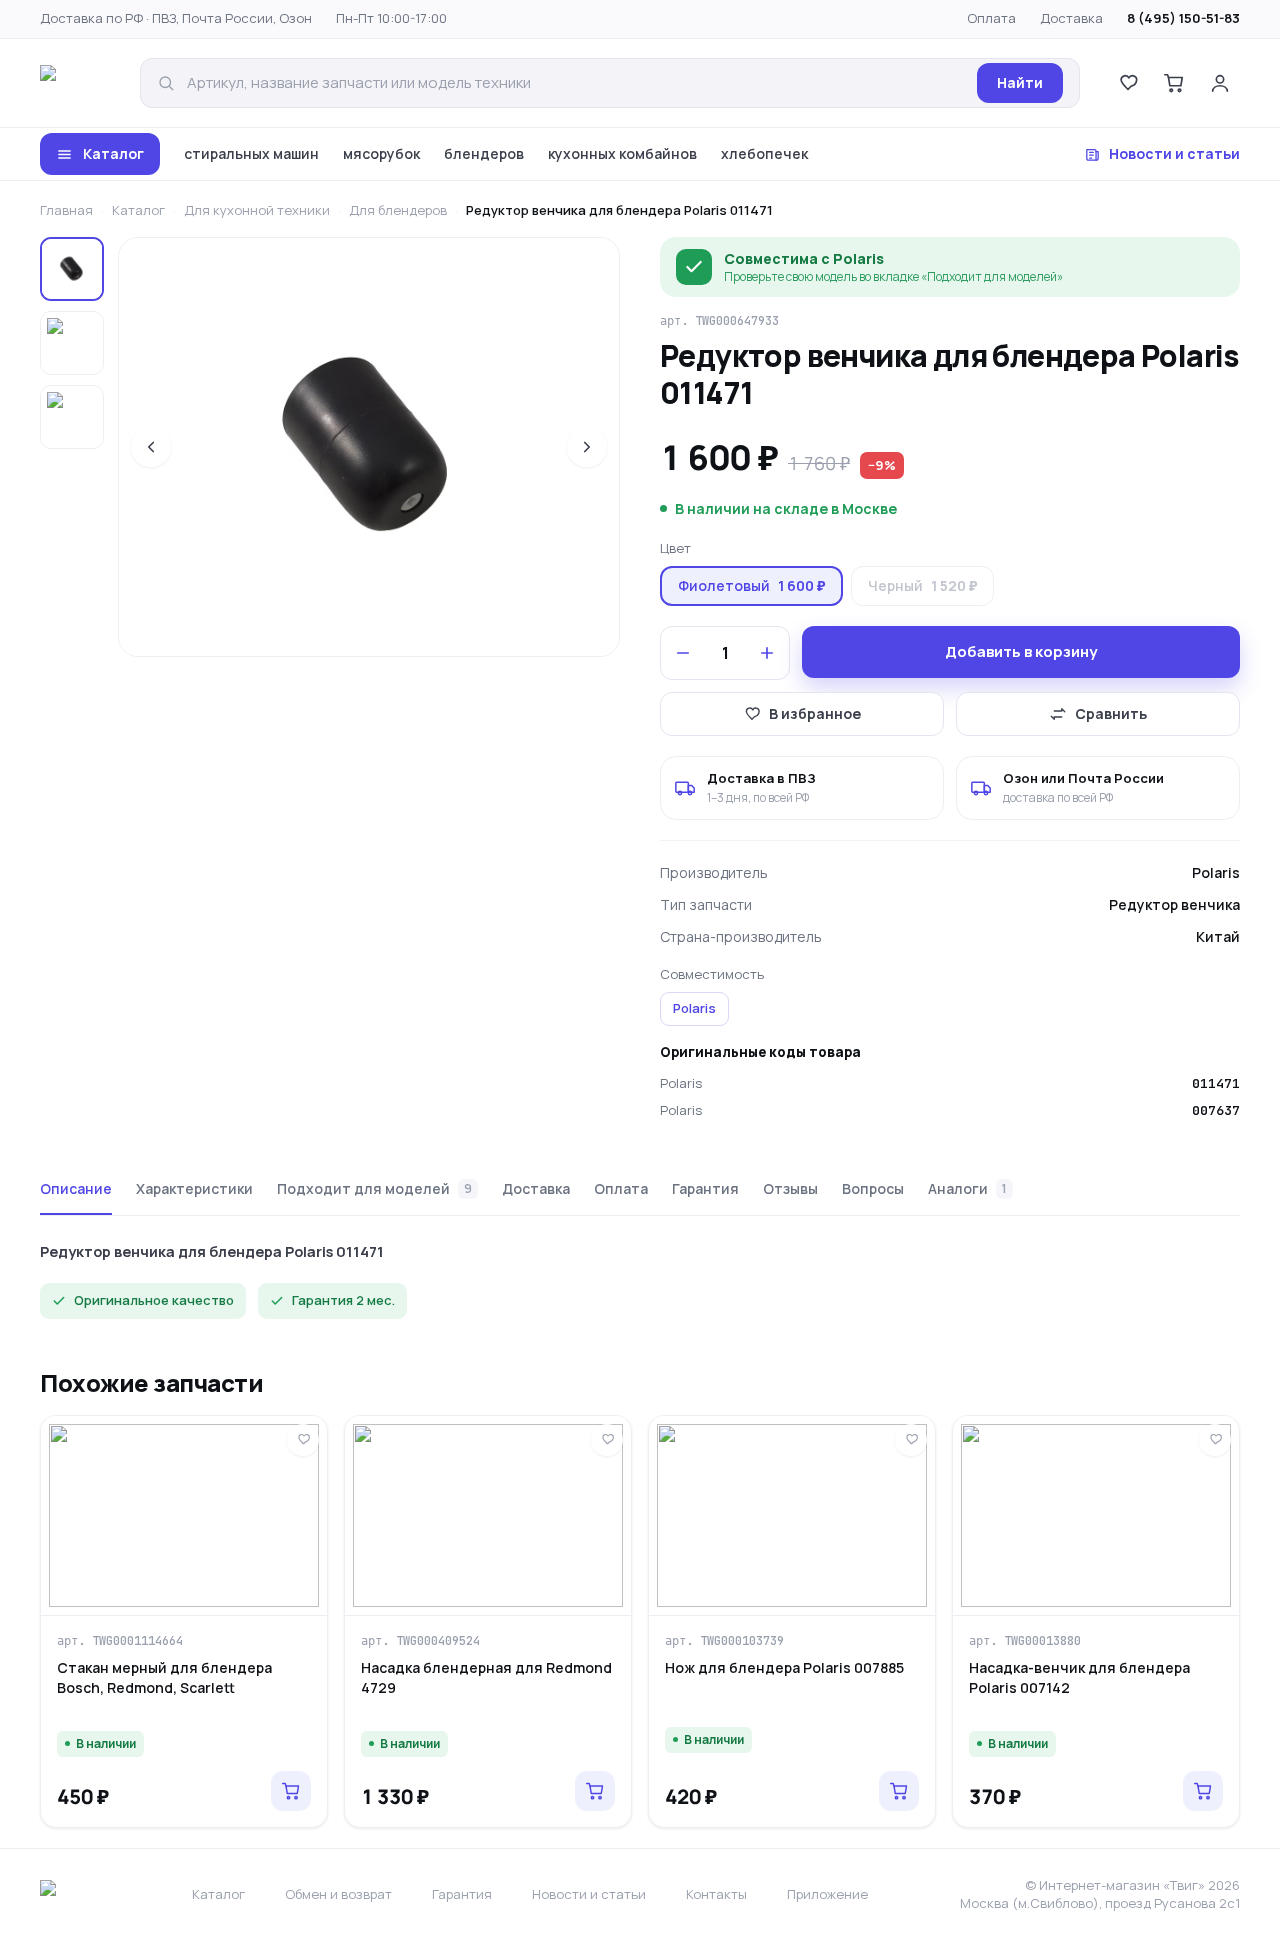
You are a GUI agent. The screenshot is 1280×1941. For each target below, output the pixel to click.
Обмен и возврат (338, 1894)
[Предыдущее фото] (151, 447)
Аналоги (967, 1188)
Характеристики (194, 1188)
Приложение (827, 1894)
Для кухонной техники (257, 210)
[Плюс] (767, 653)
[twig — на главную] (76, 83)
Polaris (694, 1008)
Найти (1020, 82)
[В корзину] (291, 1791)
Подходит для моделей (374, 1188)
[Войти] (1220, 83)
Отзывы (790, 1188)
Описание (76, 1188)
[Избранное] (1128, 83)
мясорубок (381, 153)
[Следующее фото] (587, 447)
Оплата (991, 18)
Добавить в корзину (1021, 651)
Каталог (113, 153)
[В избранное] (303, 1440)
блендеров (484, 153)
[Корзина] (1174, 83)
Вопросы (873, 1188)
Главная (66, 210)
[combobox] (576, 83)
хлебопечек (764, 153)
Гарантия (705, 1188)
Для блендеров (398, 210)
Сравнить (1111, 713)
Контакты (716, 1894)
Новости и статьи (1174, 153)
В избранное (815, 713)
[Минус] (683, 653)
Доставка (1071, 18)
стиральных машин (251, 153)
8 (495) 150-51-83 (1183, 18)
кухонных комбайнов (622, 153)
